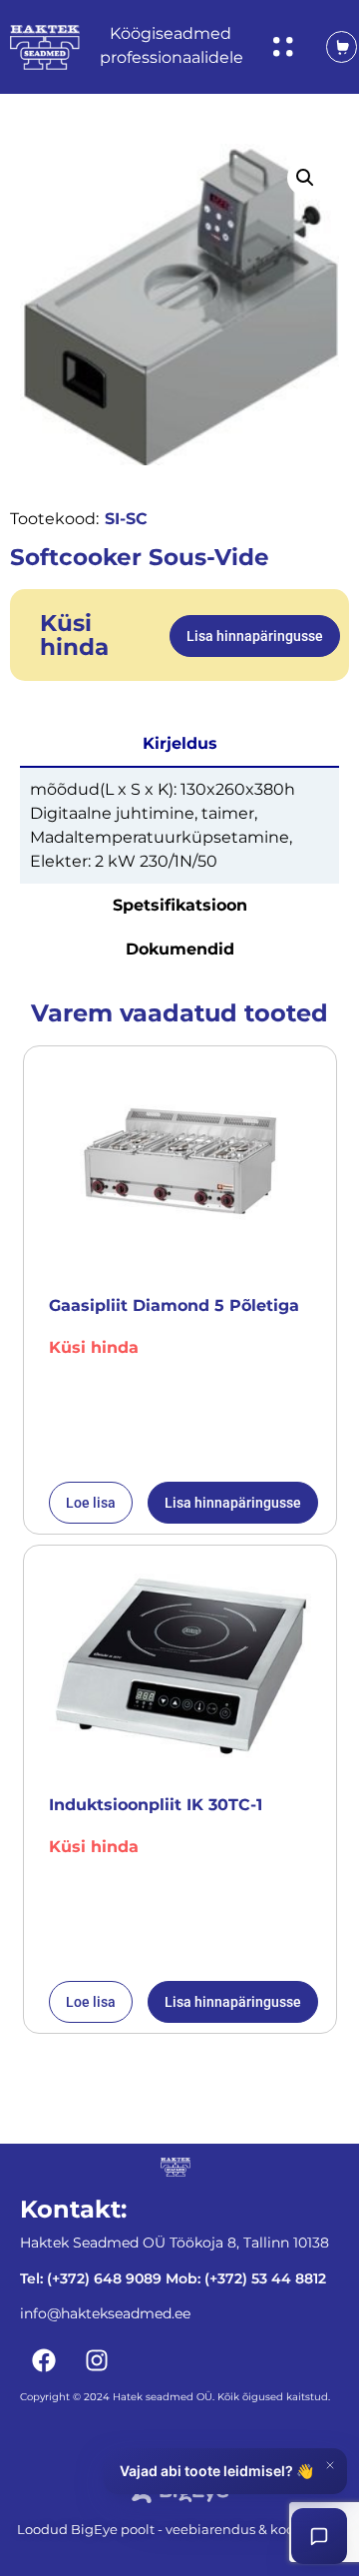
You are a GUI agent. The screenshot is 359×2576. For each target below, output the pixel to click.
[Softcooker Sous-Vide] (179, 304)
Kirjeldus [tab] (180, 743)
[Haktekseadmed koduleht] (45, 47)
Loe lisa (91, 1503)
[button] (305, 178)
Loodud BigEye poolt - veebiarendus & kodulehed (179, 2529)
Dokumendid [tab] (180, 949)
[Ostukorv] (331, 47)
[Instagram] (97, 2360)
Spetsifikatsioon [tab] (180, 905)
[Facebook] (44, 2360)
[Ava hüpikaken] (283, 47)
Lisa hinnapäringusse (255, 636)
